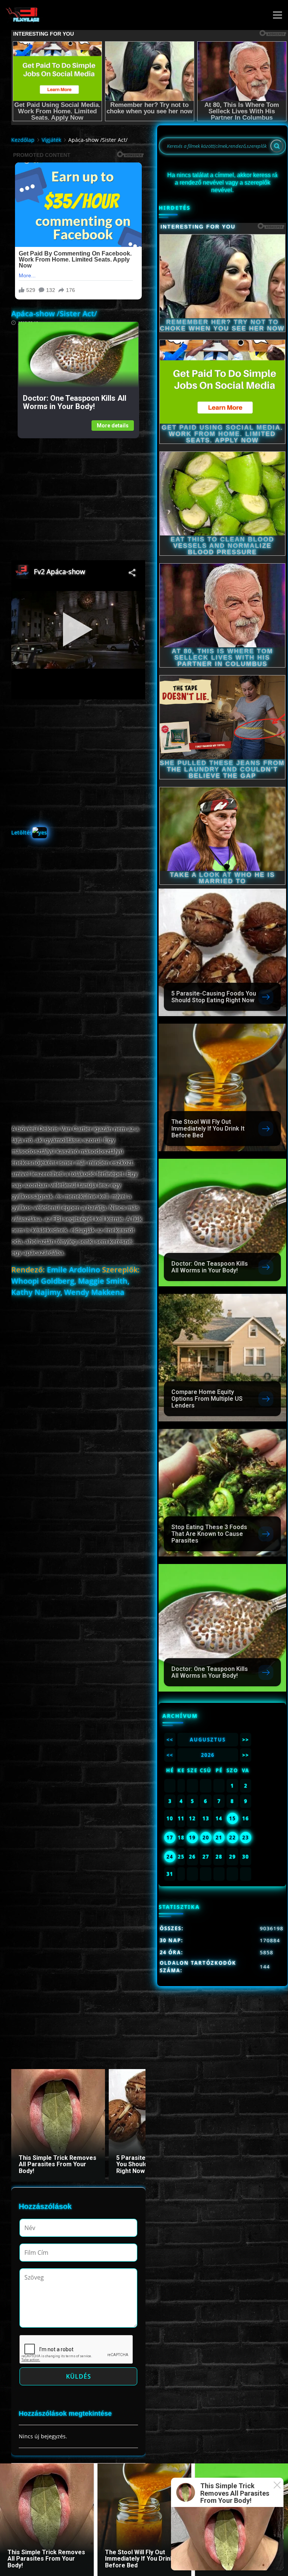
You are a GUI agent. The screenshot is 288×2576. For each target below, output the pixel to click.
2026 (208, 1755)
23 (246, 1838)
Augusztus (208, 1740)
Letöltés (22, 832)
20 (206, 1838)
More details (113, 426)
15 (232, 1818)
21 (219, 1838)
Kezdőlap (23, 140)
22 (232, 1838)
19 (192, 1838)
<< (170, 1740)
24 (170, 1857)
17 (170, 1838)
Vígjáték (51, 140)
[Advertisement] (78, 491)
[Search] (277, 146)
